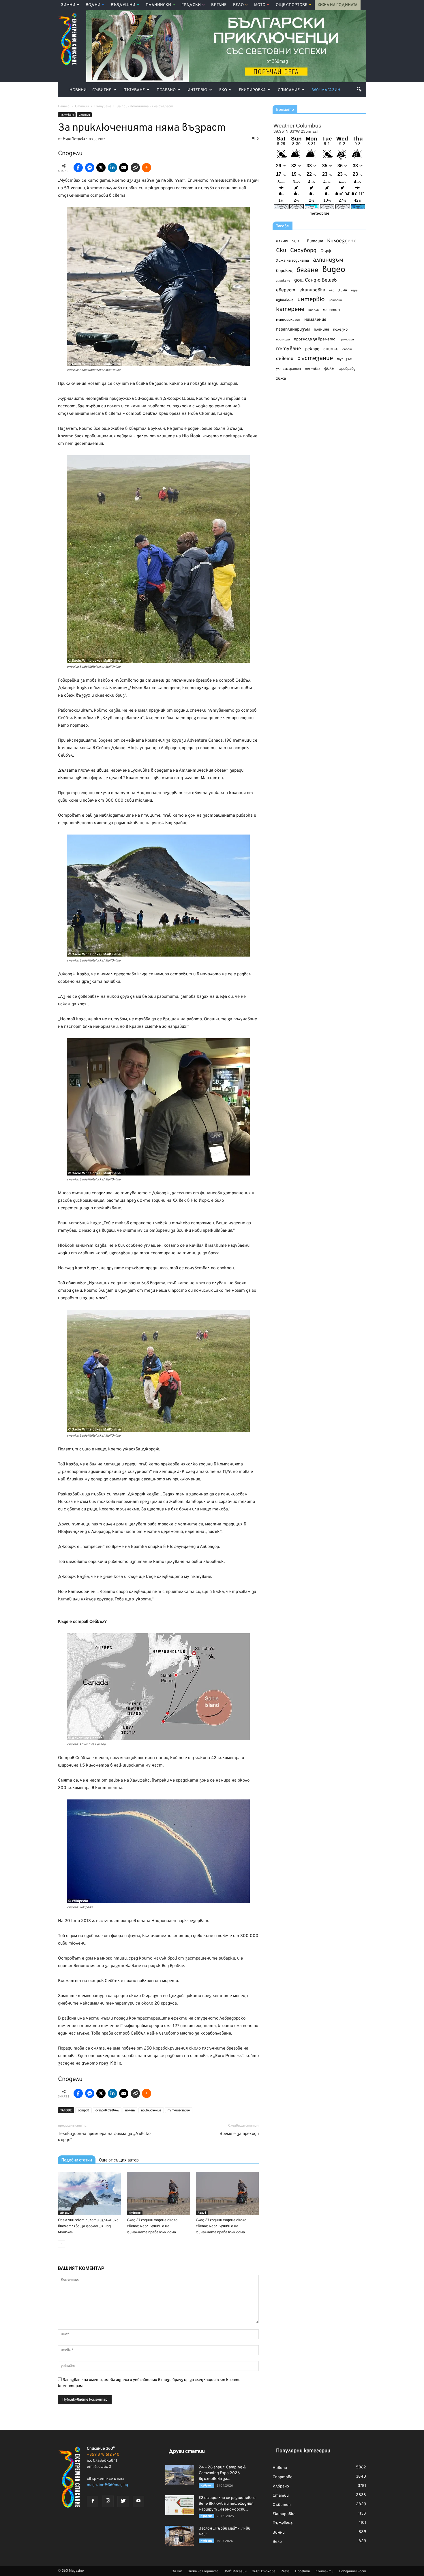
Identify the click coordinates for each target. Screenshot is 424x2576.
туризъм (345, 359)
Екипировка (252, 90)
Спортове (283, 2477)
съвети (285, 359)
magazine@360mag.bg (107, 2485)
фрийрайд (347, 369)
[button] (359, 89)
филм (329, 369)
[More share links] (147, 168)
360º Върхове (264, 2571)
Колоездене (342, 241)
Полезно (166, 90)
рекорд (312, 349)
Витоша (315, 241)
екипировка (312, 290)
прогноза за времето (315, 339)
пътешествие (179, 2110)
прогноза (283, 340)
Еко (223, 90)
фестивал (313, 369)
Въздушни (123, 5)
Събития (102, 90)
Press (285, 2571)
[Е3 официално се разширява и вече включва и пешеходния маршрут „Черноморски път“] (180, 2505)
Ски (281, 251)
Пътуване (134, 90)
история (335, 300)
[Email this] (124, 168)
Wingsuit (66, 2213)
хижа (281, 379)
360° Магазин (326, 90)
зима (343, 290)
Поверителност (352, 2571)
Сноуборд (303, 251)
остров (84, 2110)
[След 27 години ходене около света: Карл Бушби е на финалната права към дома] (158, 2193)
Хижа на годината (292, 261)
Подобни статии (77, 2160)
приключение (151, 2110)
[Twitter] (123, 2502)
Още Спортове (291, 5)
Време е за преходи (239, 2134)
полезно (340, 330)
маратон (331, 310)
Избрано (135, 2213)
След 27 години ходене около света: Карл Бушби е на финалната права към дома (152, 2226)
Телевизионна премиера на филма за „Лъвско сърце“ (104, 2137)
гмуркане (283, 281)
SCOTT (298, 241)
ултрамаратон (288, 369)
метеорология (288, 320)
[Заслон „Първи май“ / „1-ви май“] (180, 2536)
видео (334, 270)
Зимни (68, 5)
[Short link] (135, 168)
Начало (64, 106)
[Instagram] (108, 2501)
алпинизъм (328, 260)
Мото (260, 5)
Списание (289, 90)
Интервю (197, 90)
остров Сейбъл (107, 2110)
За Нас (177, 2571)
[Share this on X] (101, 168)
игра (354, 290)
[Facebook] (93, 2502)
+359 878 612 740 (103, 2455)
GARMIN (282, 242)
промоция (347, 340)
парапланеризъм (293, 330)
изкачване (285, 300)
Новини (78, 90)
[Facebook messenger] (90, 168)
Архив (202, 2213)
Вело (238, 5)
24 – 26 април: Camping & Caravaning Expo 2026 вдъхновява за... (222, 2473)
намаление (315, 320)
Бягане (219, 5)
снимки (331, 349)
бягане (307, 270)
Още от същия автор (119, 2160)
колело (314, 310)
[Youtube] (138, 2502)
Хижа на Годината (338, 5)
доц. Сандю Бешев (316, 280)
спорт (347, 349)
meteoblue (319, 214)
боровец (284, 271)
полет (130, 2110)
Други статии (187, 2452)
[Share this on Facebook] (78, 168)
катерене (290, 310)
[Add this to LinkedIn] (112, 168)
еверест (286, 290)
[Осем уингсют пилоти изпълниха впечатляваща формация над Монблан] (89, 2193)
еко (332, 290)
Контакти (324, 2571)
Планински (158, 5)
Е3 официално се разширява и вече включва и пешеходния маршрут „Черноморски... (227, 2504)
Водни (93, 5)
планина (321, 330)
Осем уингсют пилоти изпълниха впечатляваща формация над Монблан (88, 2226)
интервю (311, 300)
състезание (315, 358)
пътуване (289, 349)
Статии (84, 115)
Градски (191, 5)
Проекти (303, 2571)
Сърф (326, 251)
